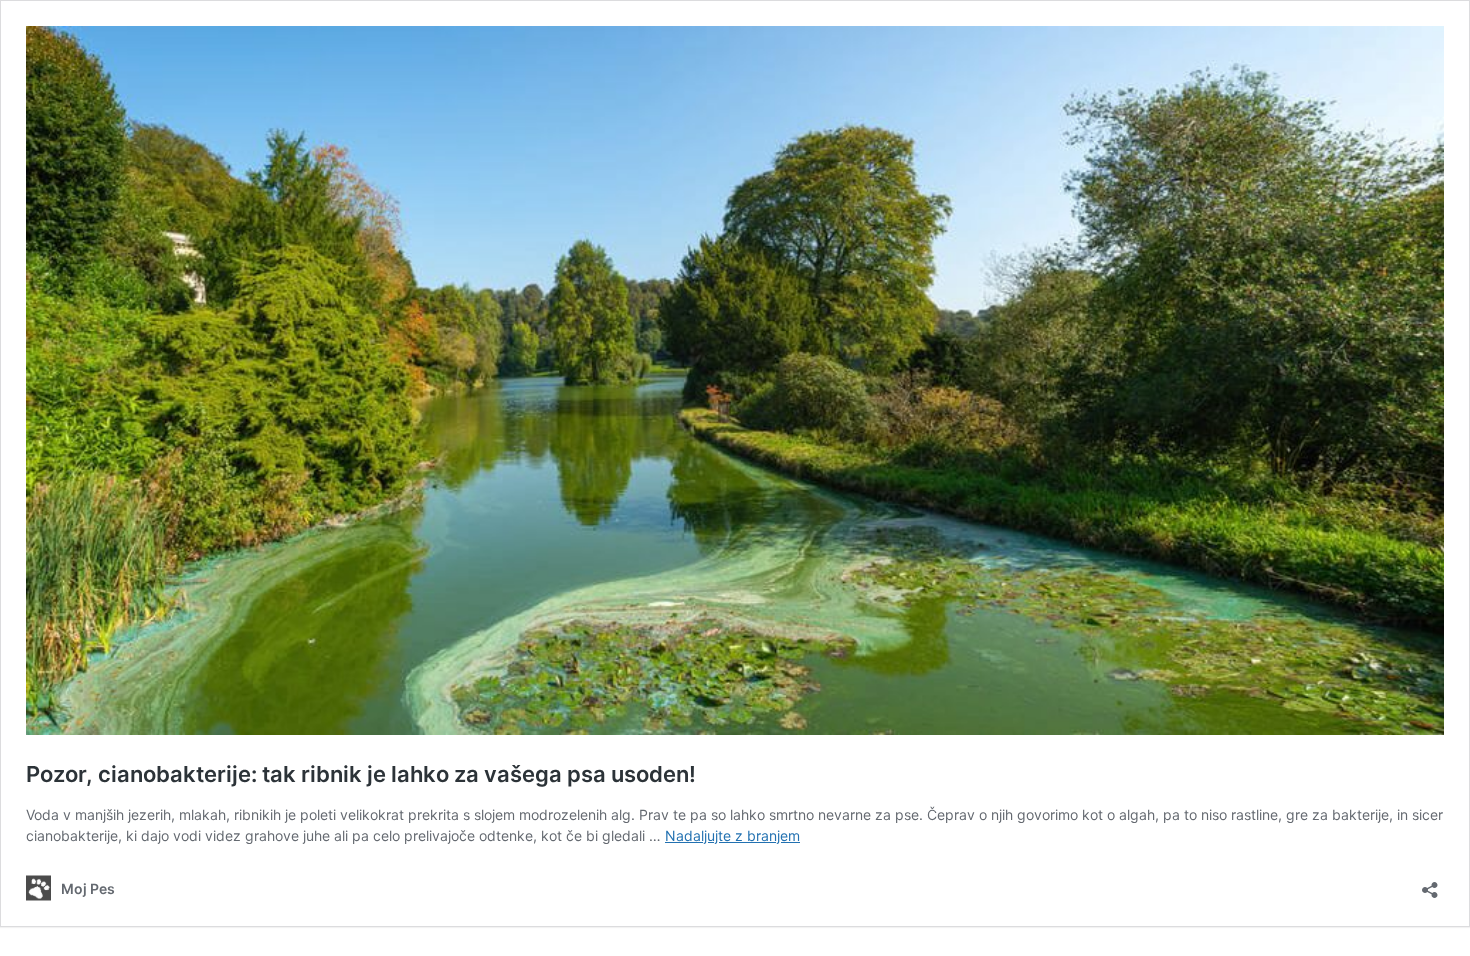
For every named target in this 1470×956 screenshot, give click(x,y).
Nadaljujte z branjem (732, 835)
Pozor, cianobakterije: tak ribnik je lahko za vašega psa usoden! (361, 774)
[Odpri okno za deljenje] (1430, 883)
